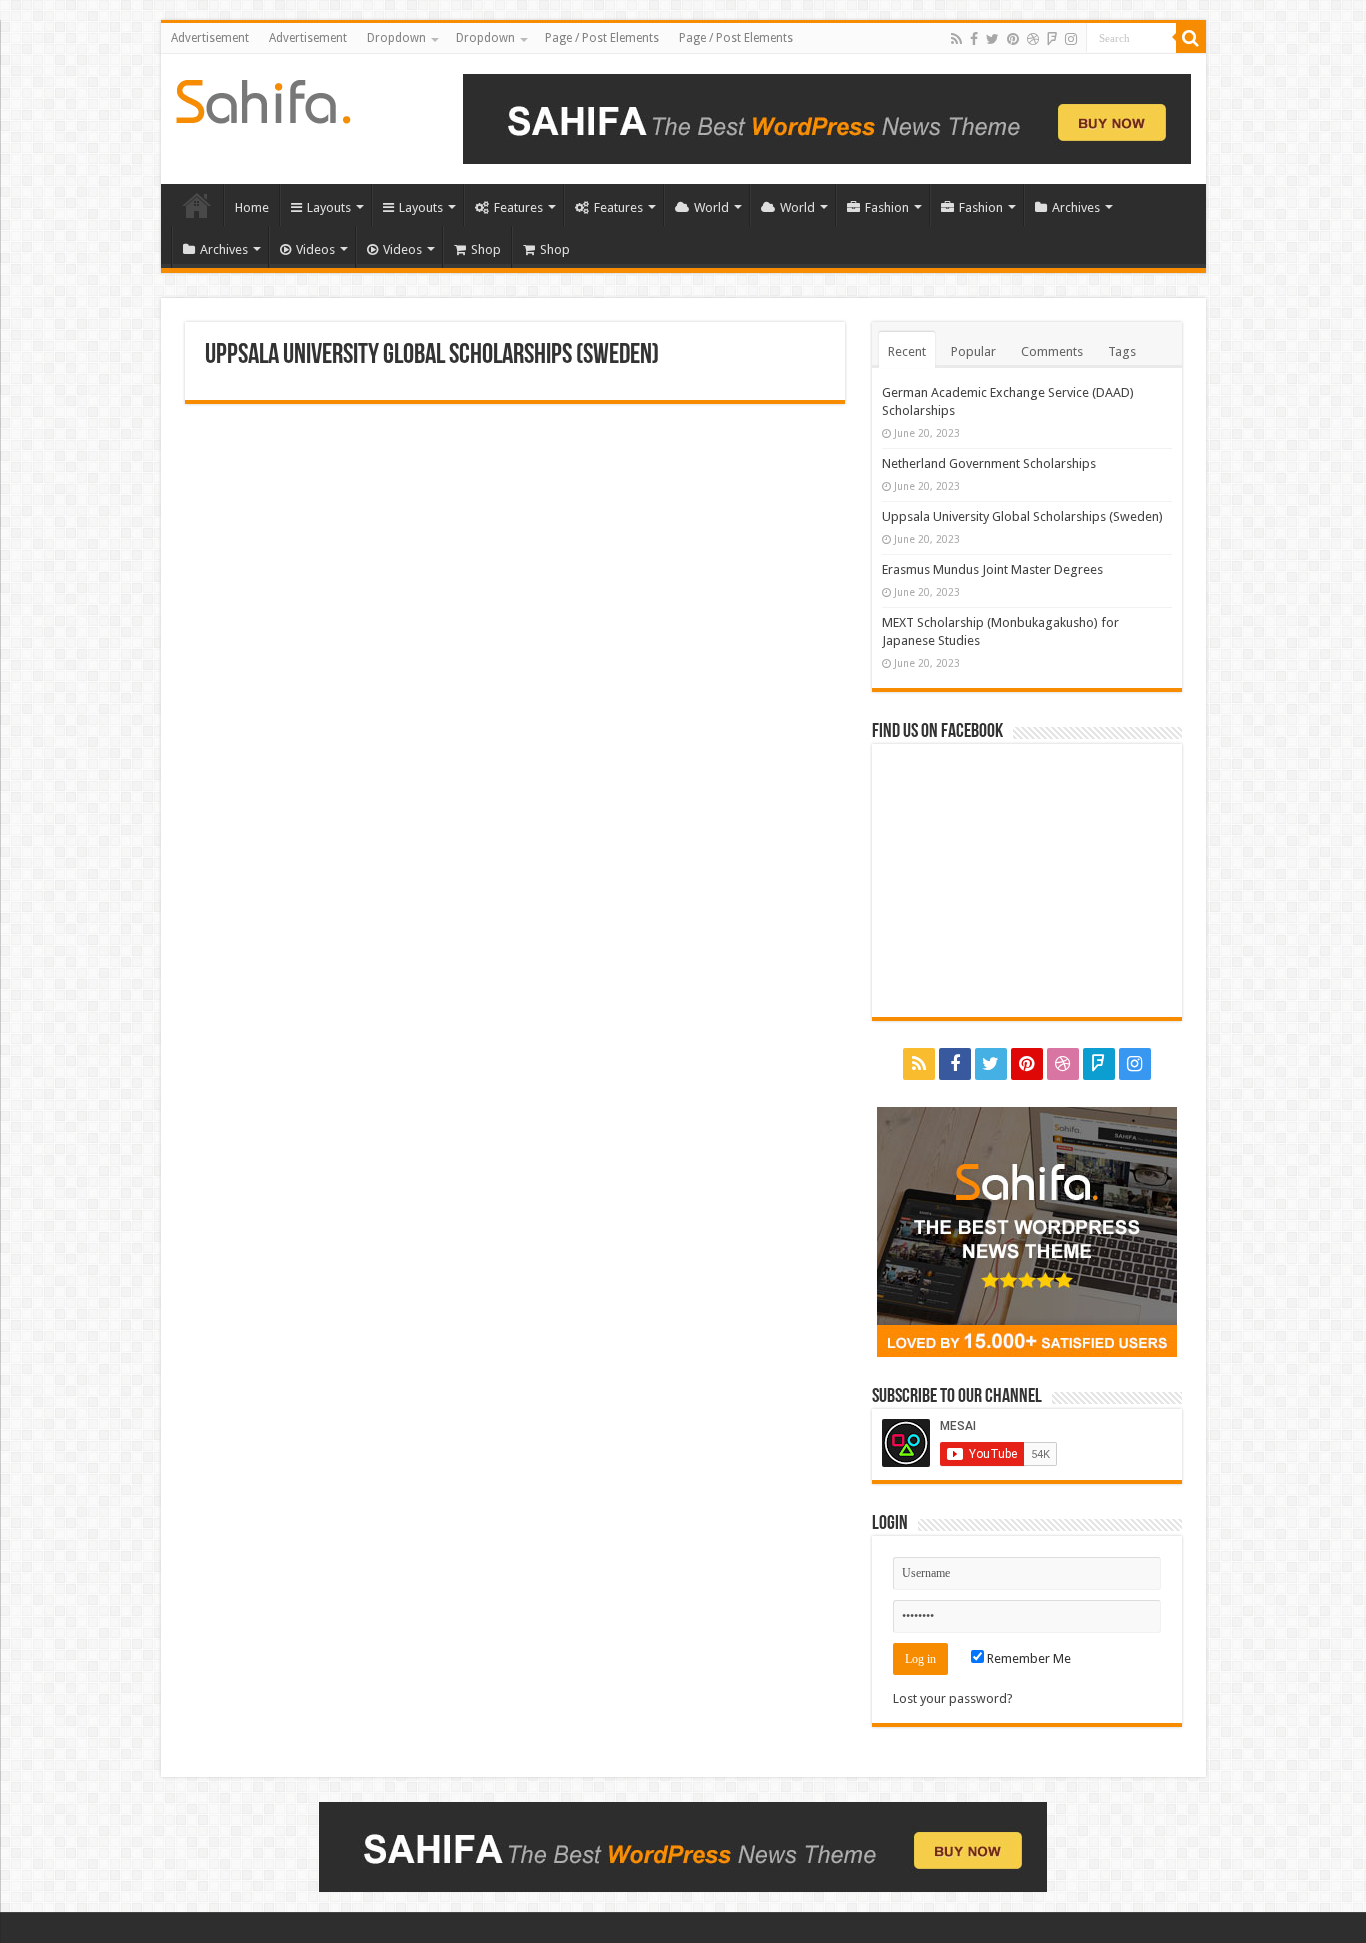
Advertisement (210, 38)
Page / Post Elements (602, 38)
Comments (1052, 351)
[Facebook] (974, 39)
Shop (486, 249)
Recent (907, 351)
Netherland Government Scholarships (989, 463)
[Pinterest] (1013, 39)
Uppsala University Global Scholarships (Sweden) (1022, 516)
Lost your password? (953, 1698)
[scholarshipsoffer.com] (263, 98)
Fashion (887, 207)
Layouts (329, 207)
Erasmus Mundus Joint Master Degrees (992, 569)
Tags (1122, 351)
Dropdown (396, 38)
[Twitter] (992, 39)
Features (518, 207)
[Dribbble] (1033, 39)
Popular (973, 351)
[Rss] (956, 39)
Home (197, 205)
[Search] (1191, 38)
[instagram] (1071, 39)
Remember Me (1027, 1658)
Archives (1076, 207)
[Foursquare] (1052, 39)
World (711, 207)
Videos (315, 249)
